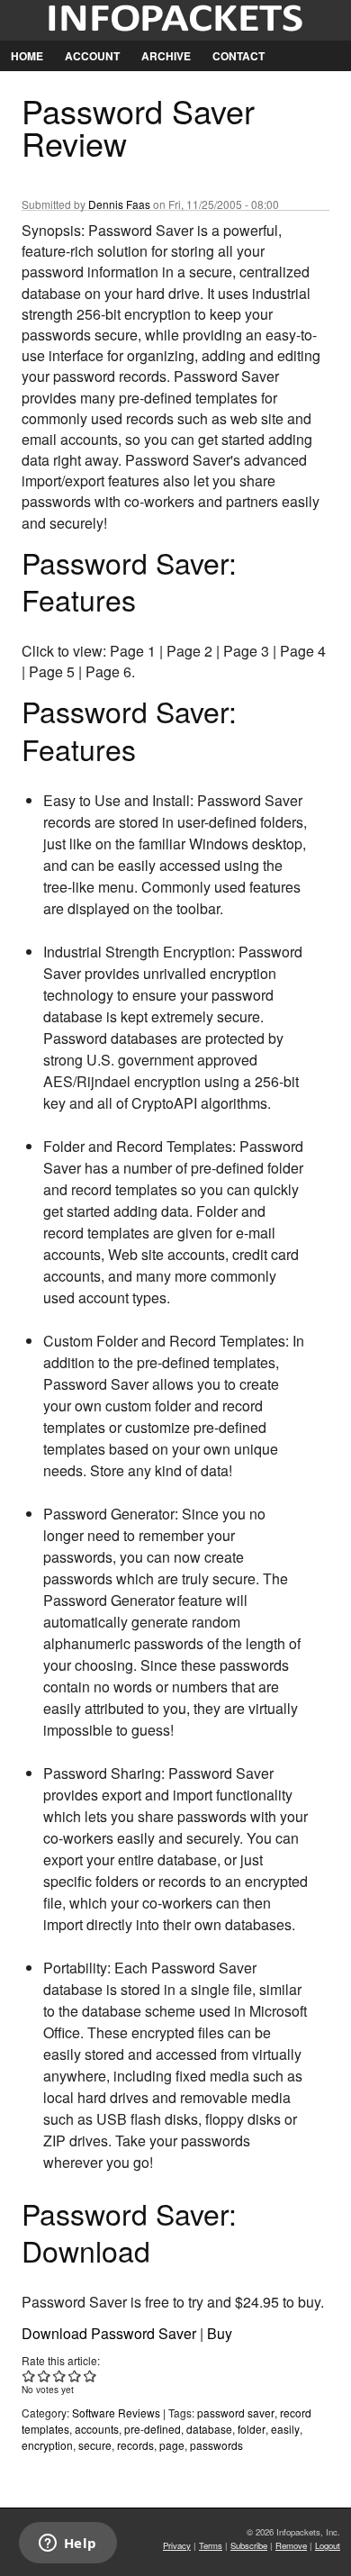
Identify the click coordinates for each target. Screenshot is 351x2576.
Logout (328, 2545)
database (209, 2429)
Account (92, 56)
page (172, 2445)
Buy (220, 2333)
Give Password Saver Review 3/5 (60, 2376)
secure (95, 2445)
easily (285, 2429)
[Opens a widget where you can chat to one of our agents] (67, 2544)
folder (252, 2429)
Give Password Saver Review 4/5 (75, 2376)
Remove (291, 2545)
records (135, 2445)
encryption (47, 2445)
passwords (216, 2445)
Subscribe (249, 2545)
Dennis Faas (119, 204)
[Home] (175, 20)
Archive (166, 56)
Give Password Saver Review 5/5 (90, 2376)
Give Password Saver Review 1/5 (29, 2376)
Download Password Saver (109, 2333)
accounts (97, 2429)
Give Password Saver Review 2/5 (45, 2376)
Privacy (177, 2545)
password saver (236, 2413)
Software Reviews (116, 2413)
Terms (211, 2545)
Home (27, 56)
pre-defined (153, 2429)
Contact (238, 56)
